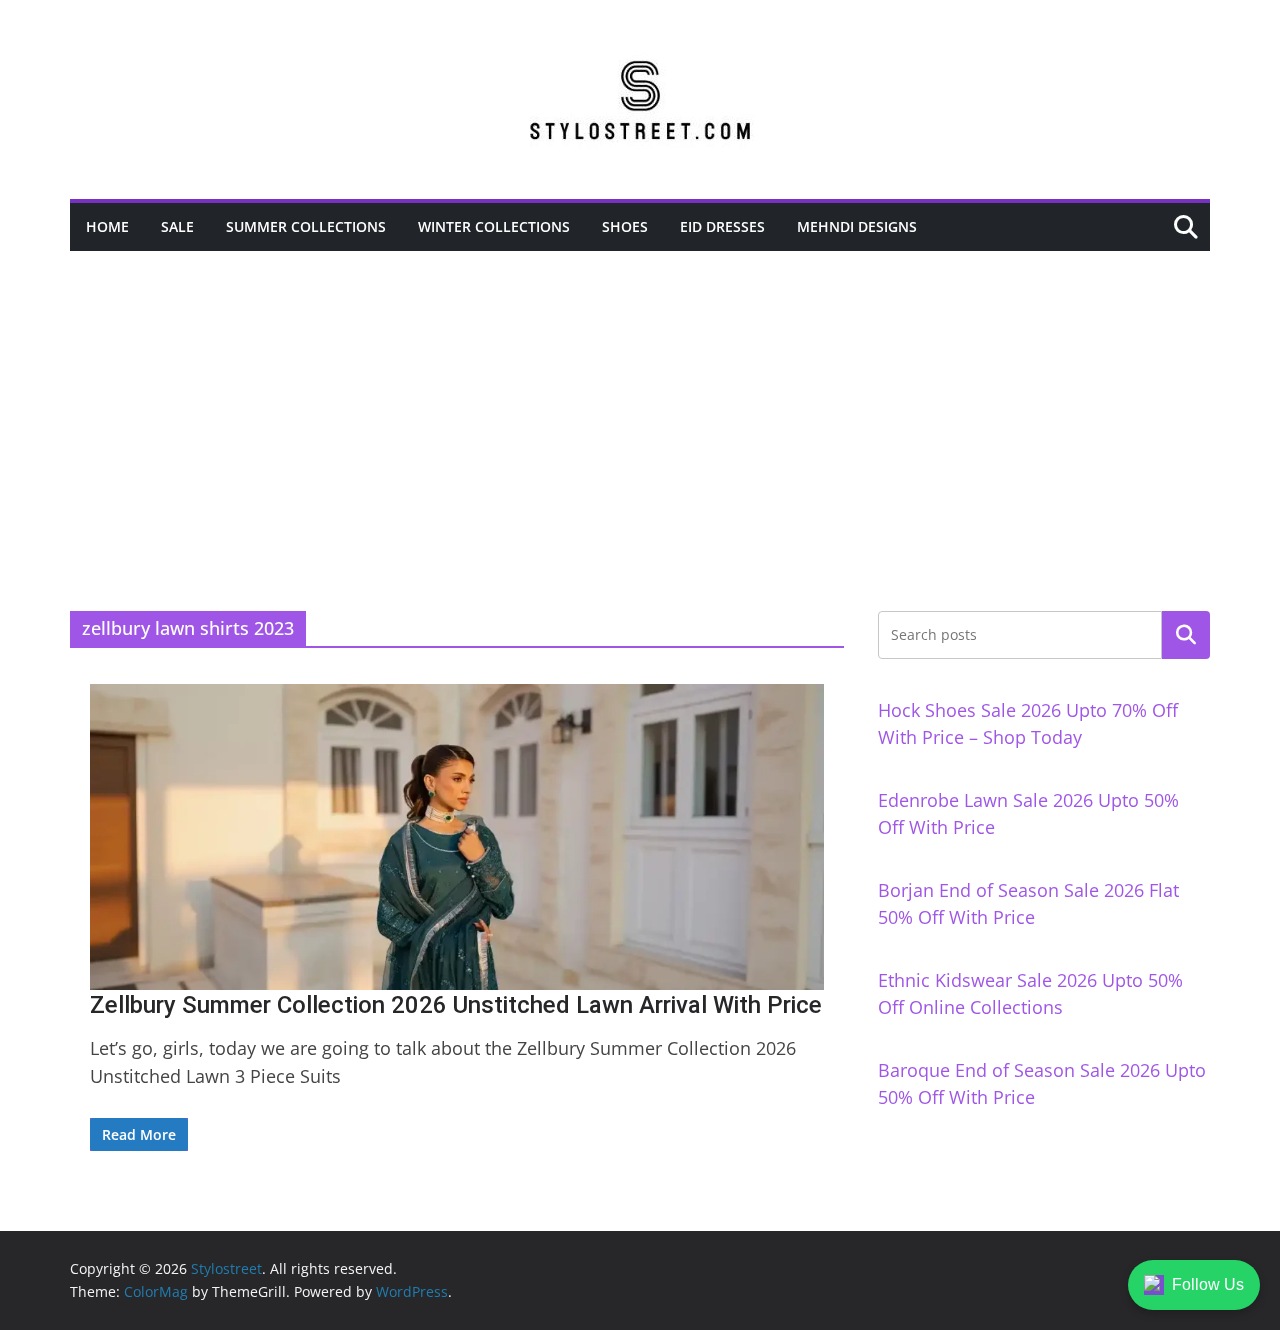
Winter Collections (494, 226)
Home (107, 226)
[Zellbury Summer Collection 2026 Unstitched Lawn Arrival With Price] (457, 837)
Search (1186, 635)
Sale (177, 226)
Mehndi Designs (857, 226)
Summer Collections (306, 226)
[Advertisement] (640, 401)
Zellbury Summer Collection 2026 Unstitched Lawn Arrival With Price (456, 1005)
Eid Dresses (722, 226)
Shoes (625, 226)
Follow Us (1208, 1284)
